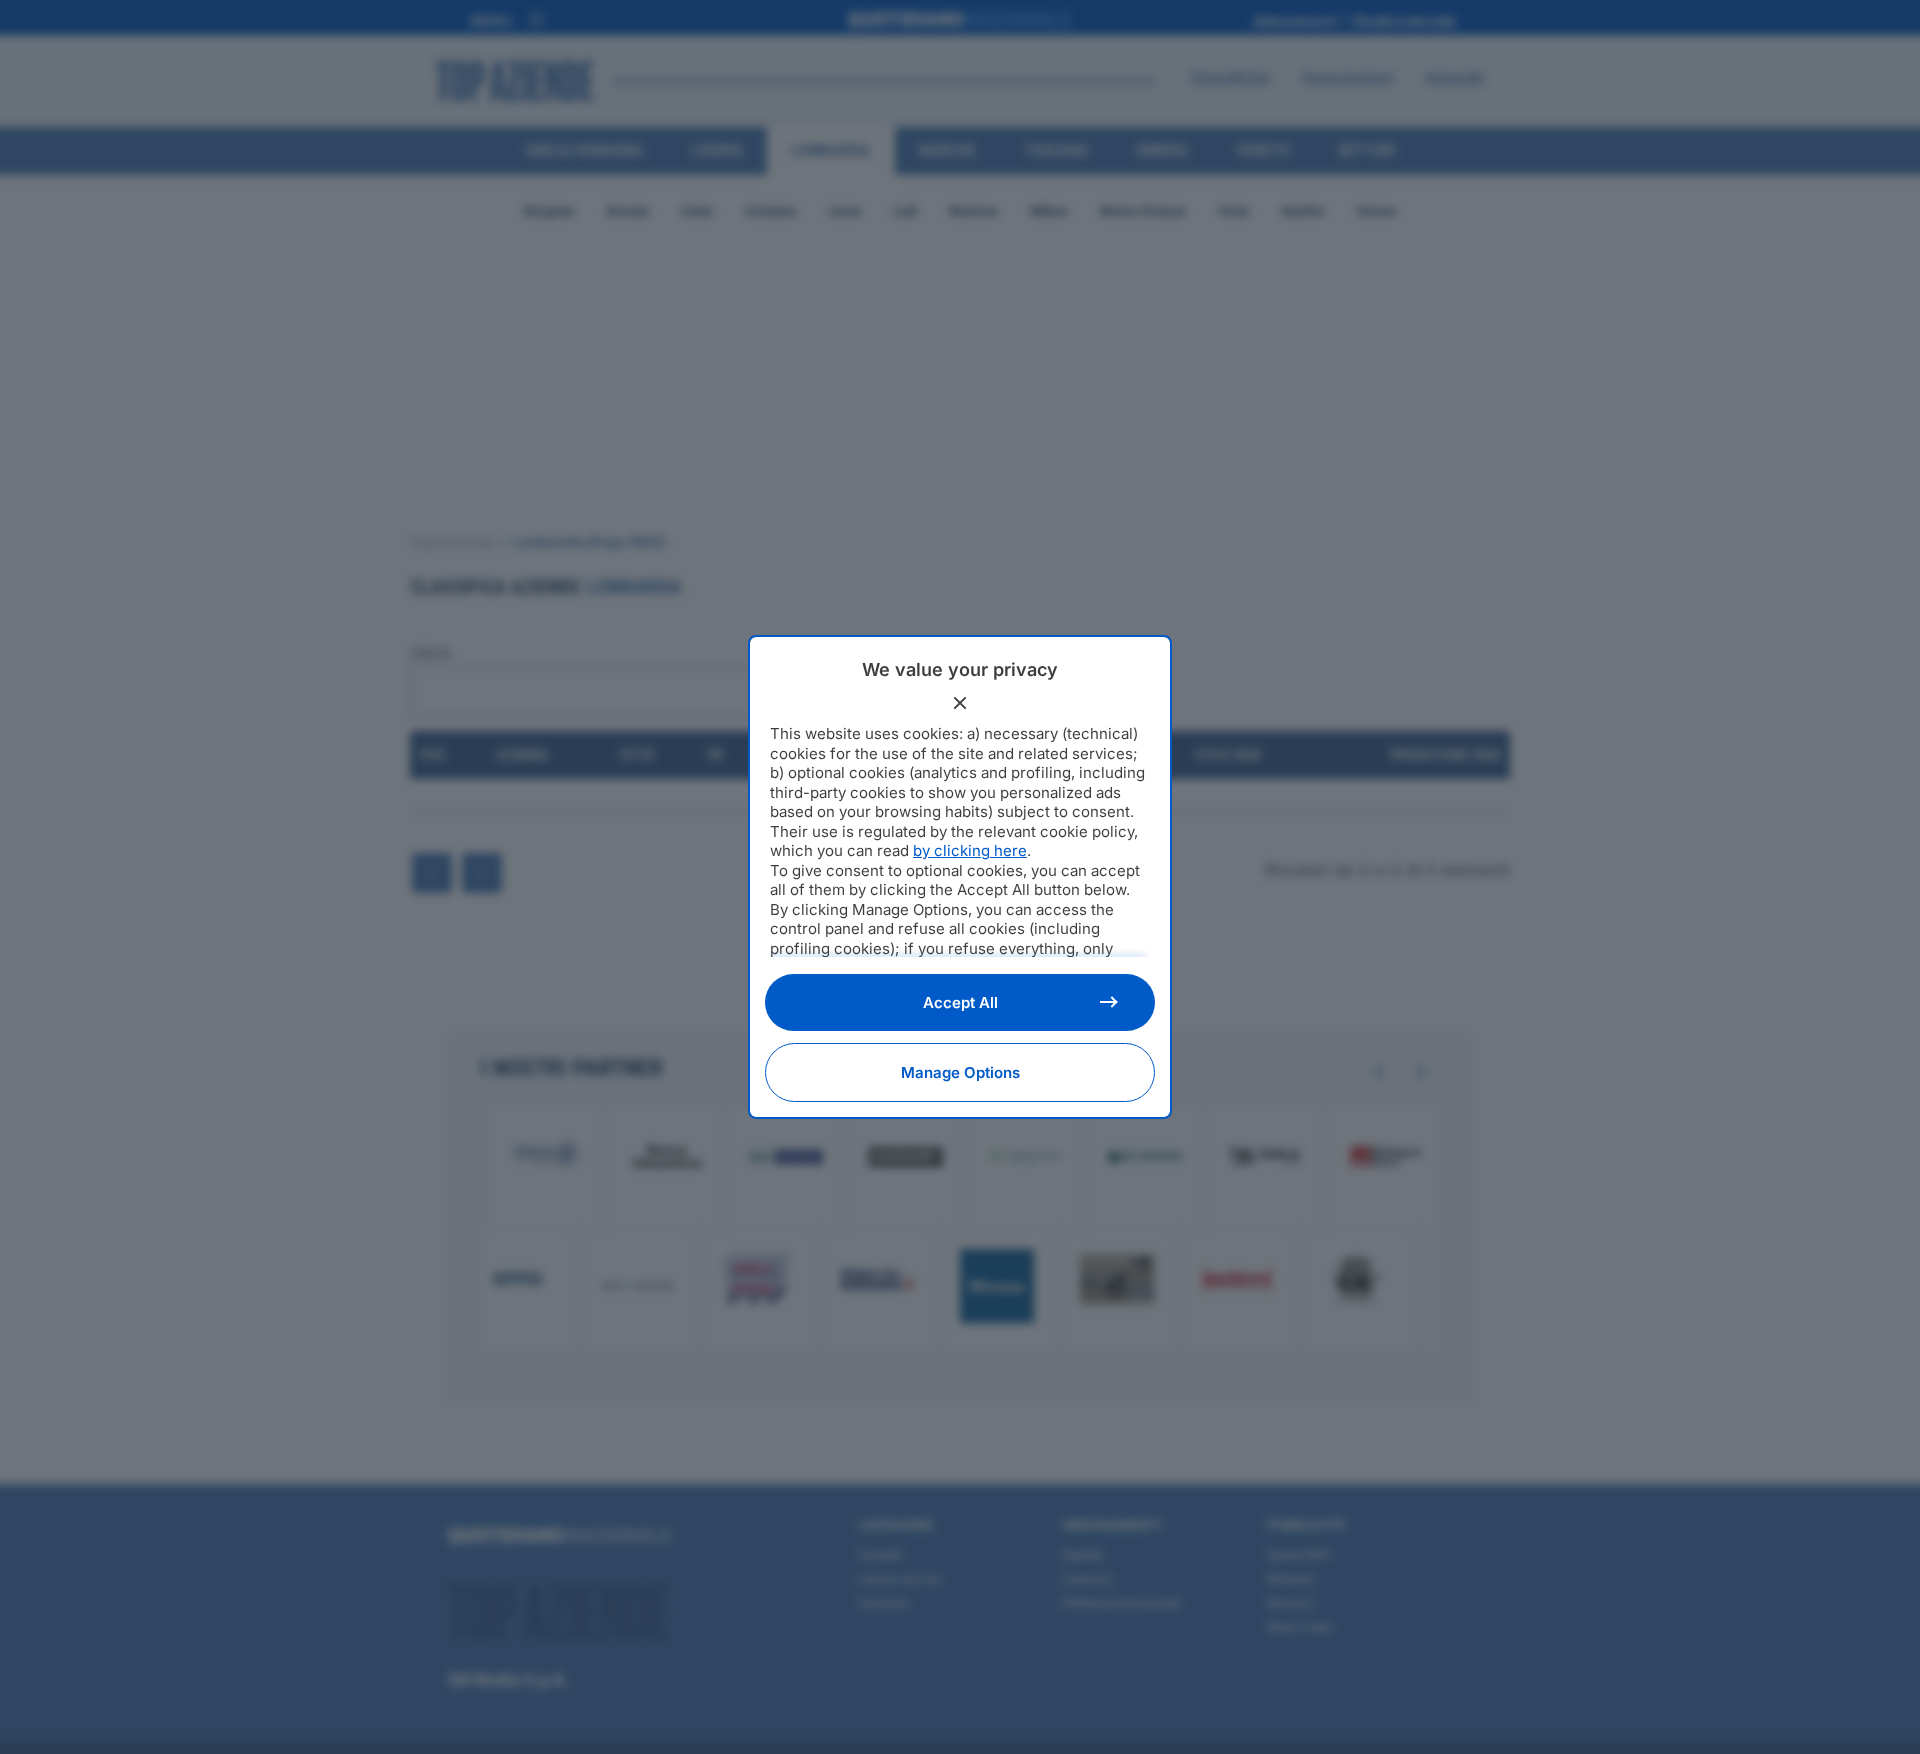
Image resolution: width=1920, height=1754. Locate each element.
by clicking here (970, 850)
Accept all (960, 1002)
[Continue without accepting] (960, 703)
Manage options (960, 1072)
